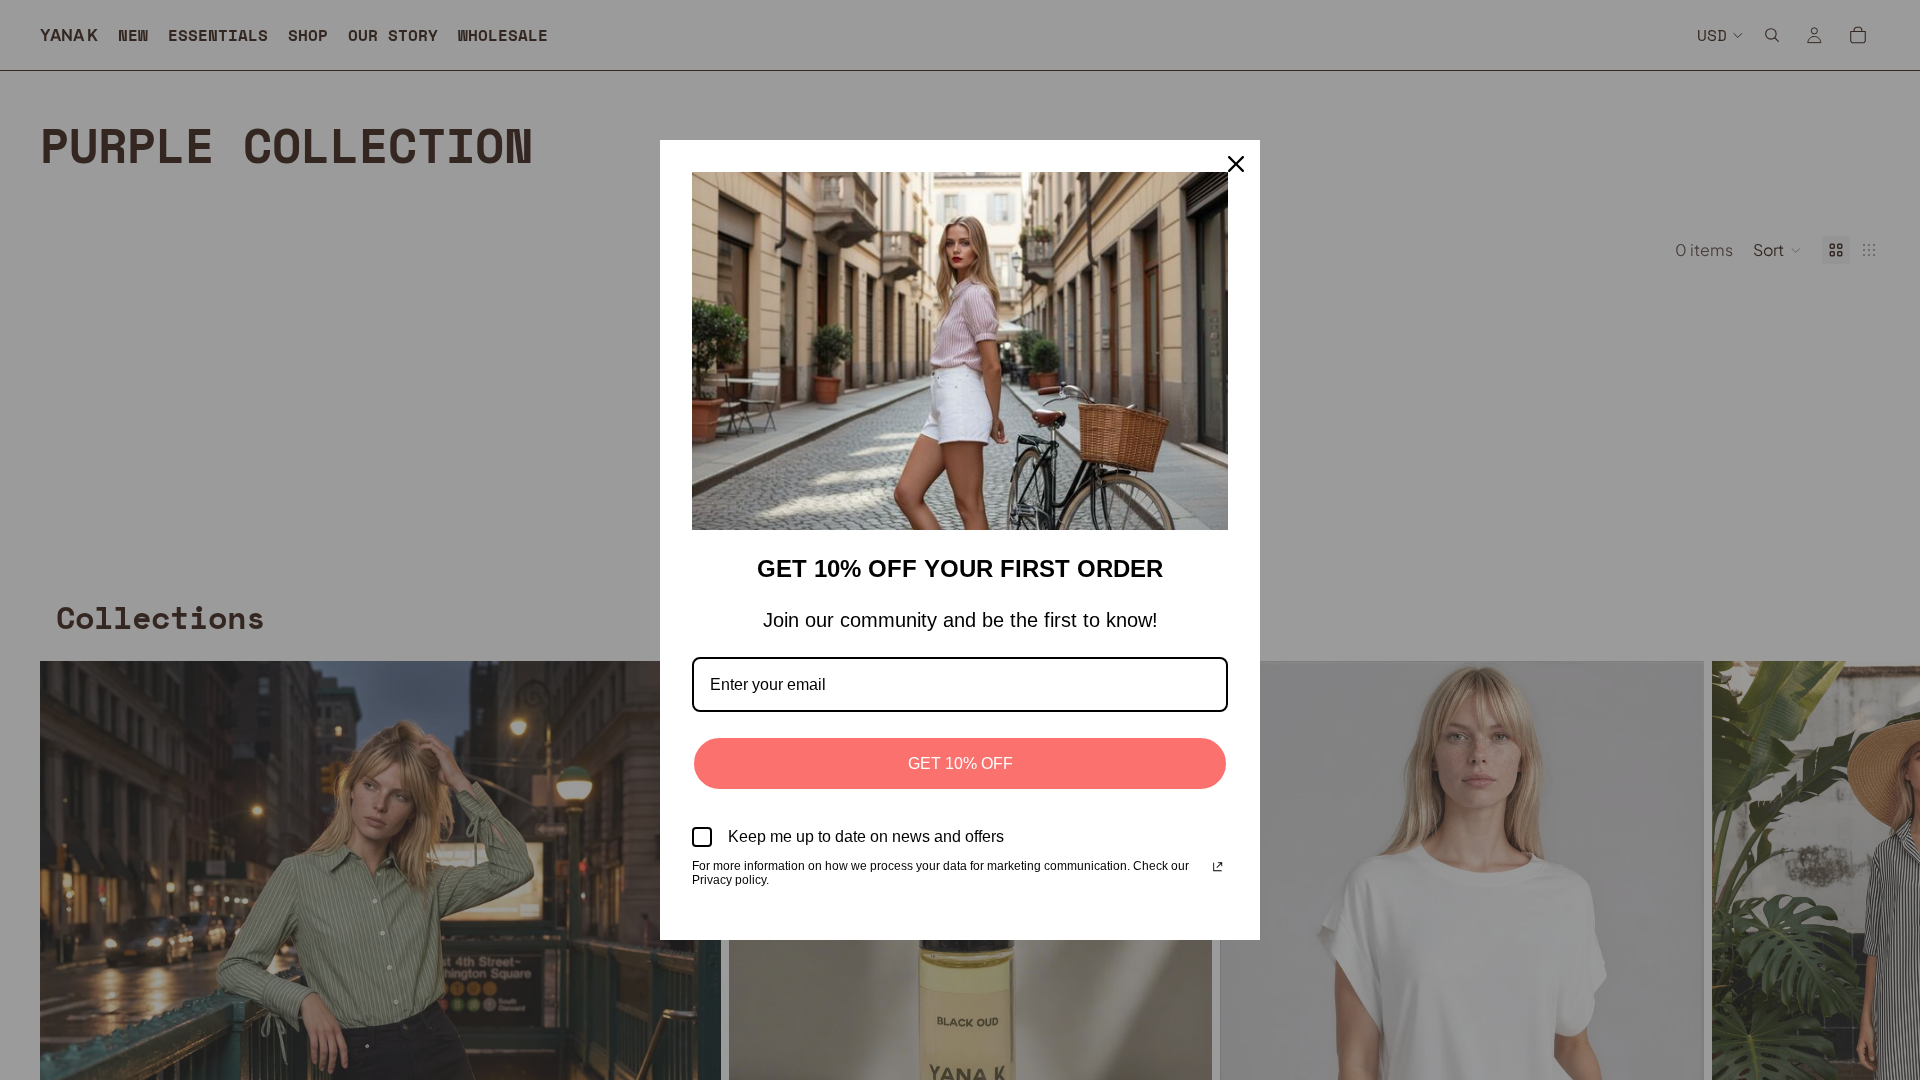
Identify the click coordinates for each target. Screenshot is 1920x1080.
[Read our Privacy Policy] (1217, 868)
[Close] (1236, 164)
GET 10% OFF (960, 763)
